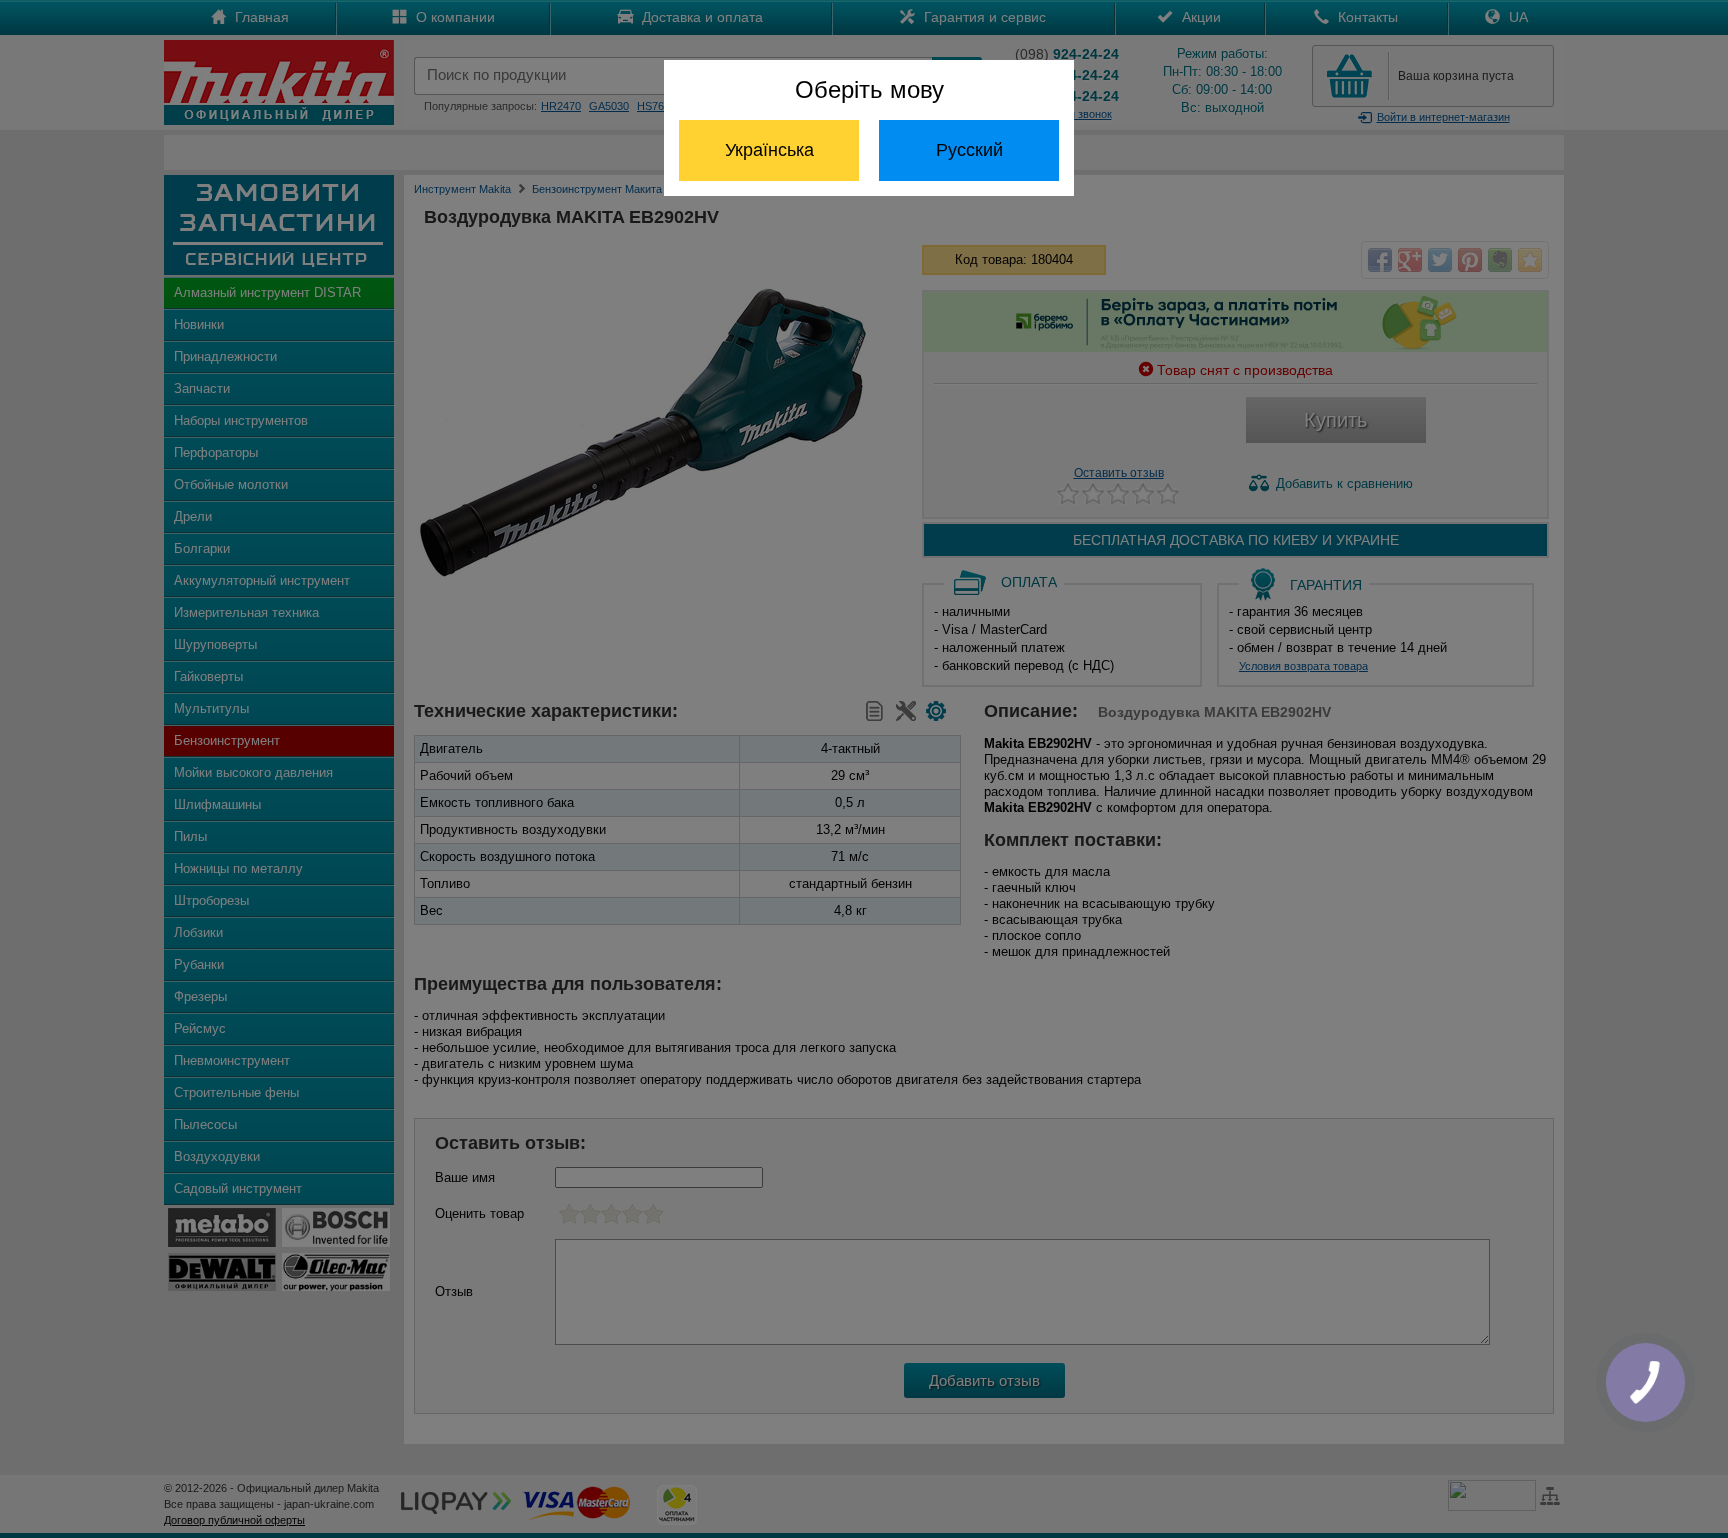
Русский (969, 150)
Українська (769, 150)
